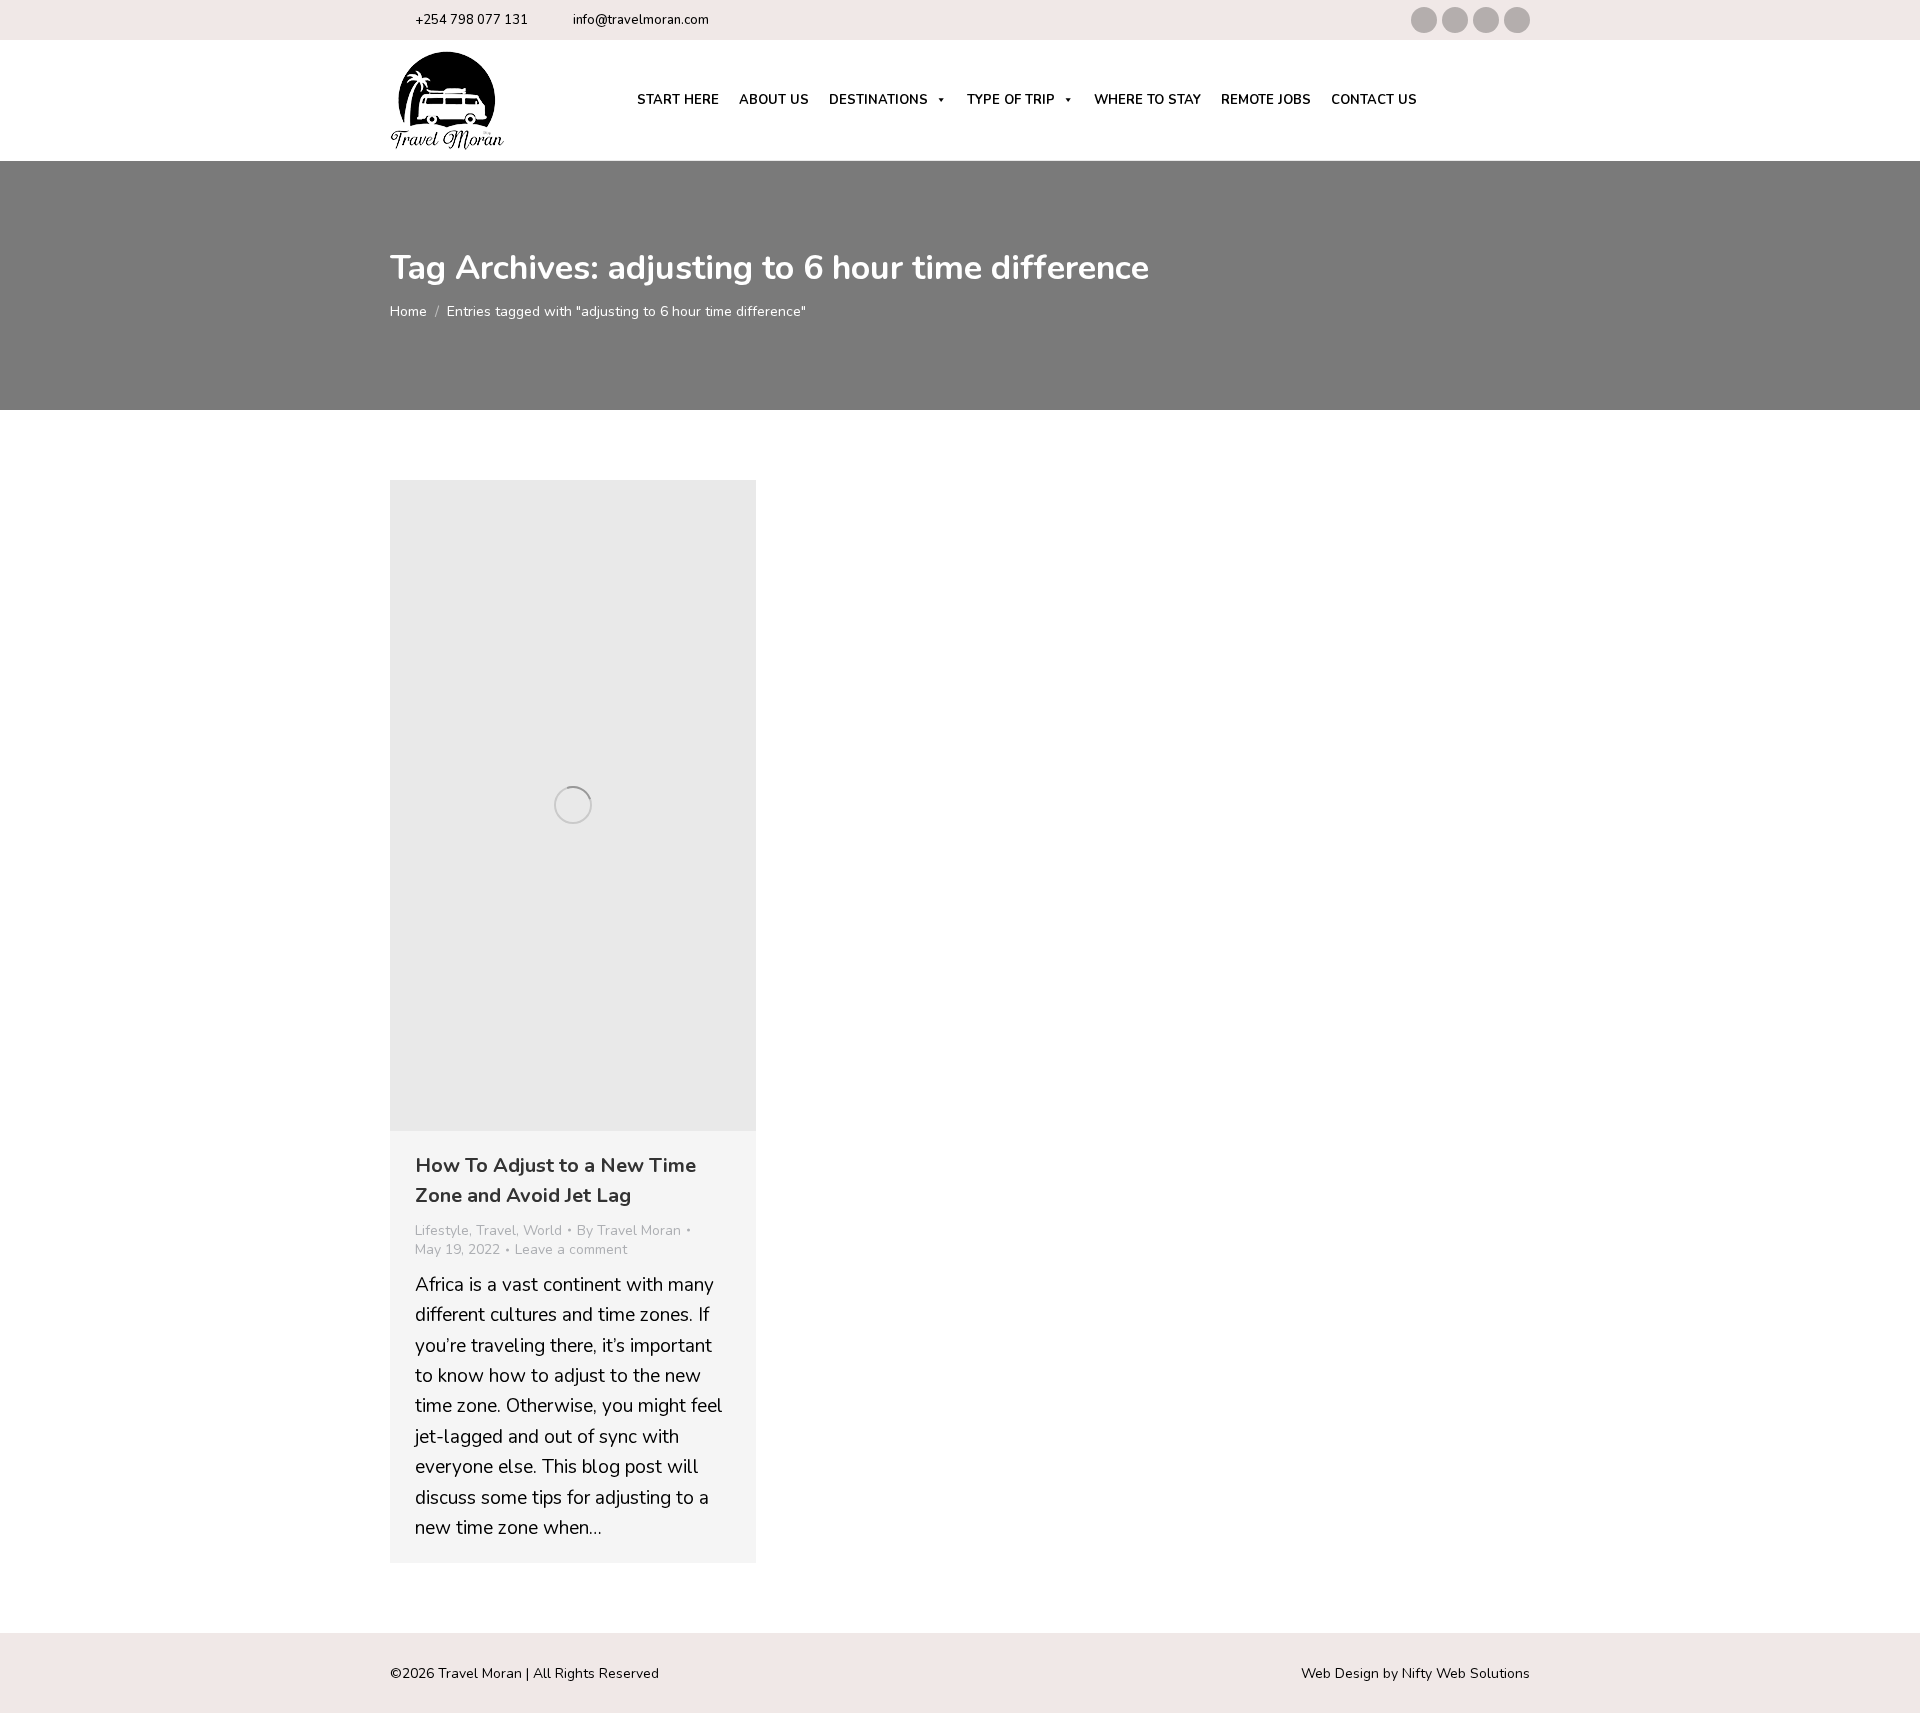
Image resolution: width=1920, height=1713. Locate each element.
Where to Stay (1147, 100)
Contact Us (1374, 100)
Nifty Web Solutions (1466, 1673)
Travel (496, 1230)
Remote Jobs (1266, 100)
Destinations (878, 100)
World (542, 1230)
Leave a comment (571, 1249)
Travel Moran (480, 1673)
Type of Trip (1011, 100)
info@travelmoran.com (641, 20)
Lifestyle (442, 1230)
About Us (774, 100)
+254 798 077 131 (471, 20)
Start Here (678, 100)
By (629, 1230)
